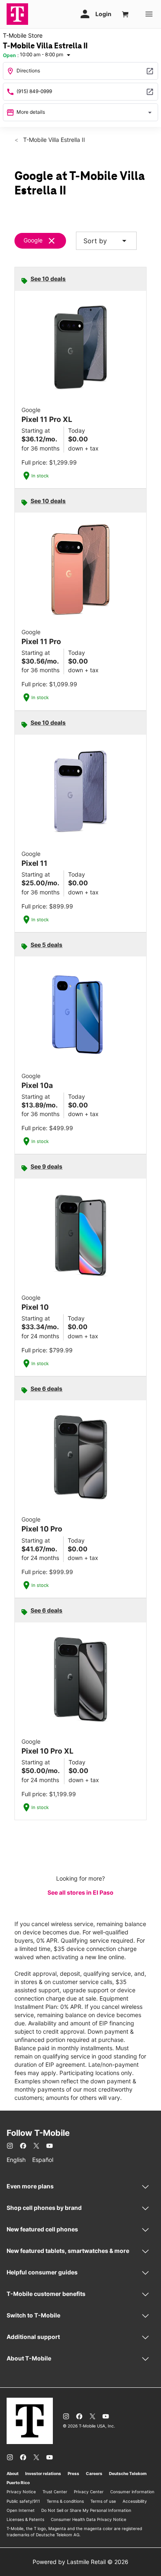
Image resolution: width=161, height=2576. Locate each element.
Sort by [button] (106, 241)
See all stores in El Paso (80, 1892)
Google (33, 240)
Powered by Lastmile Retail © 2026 (80, 2562)
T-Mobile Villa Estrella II (53, 140)
